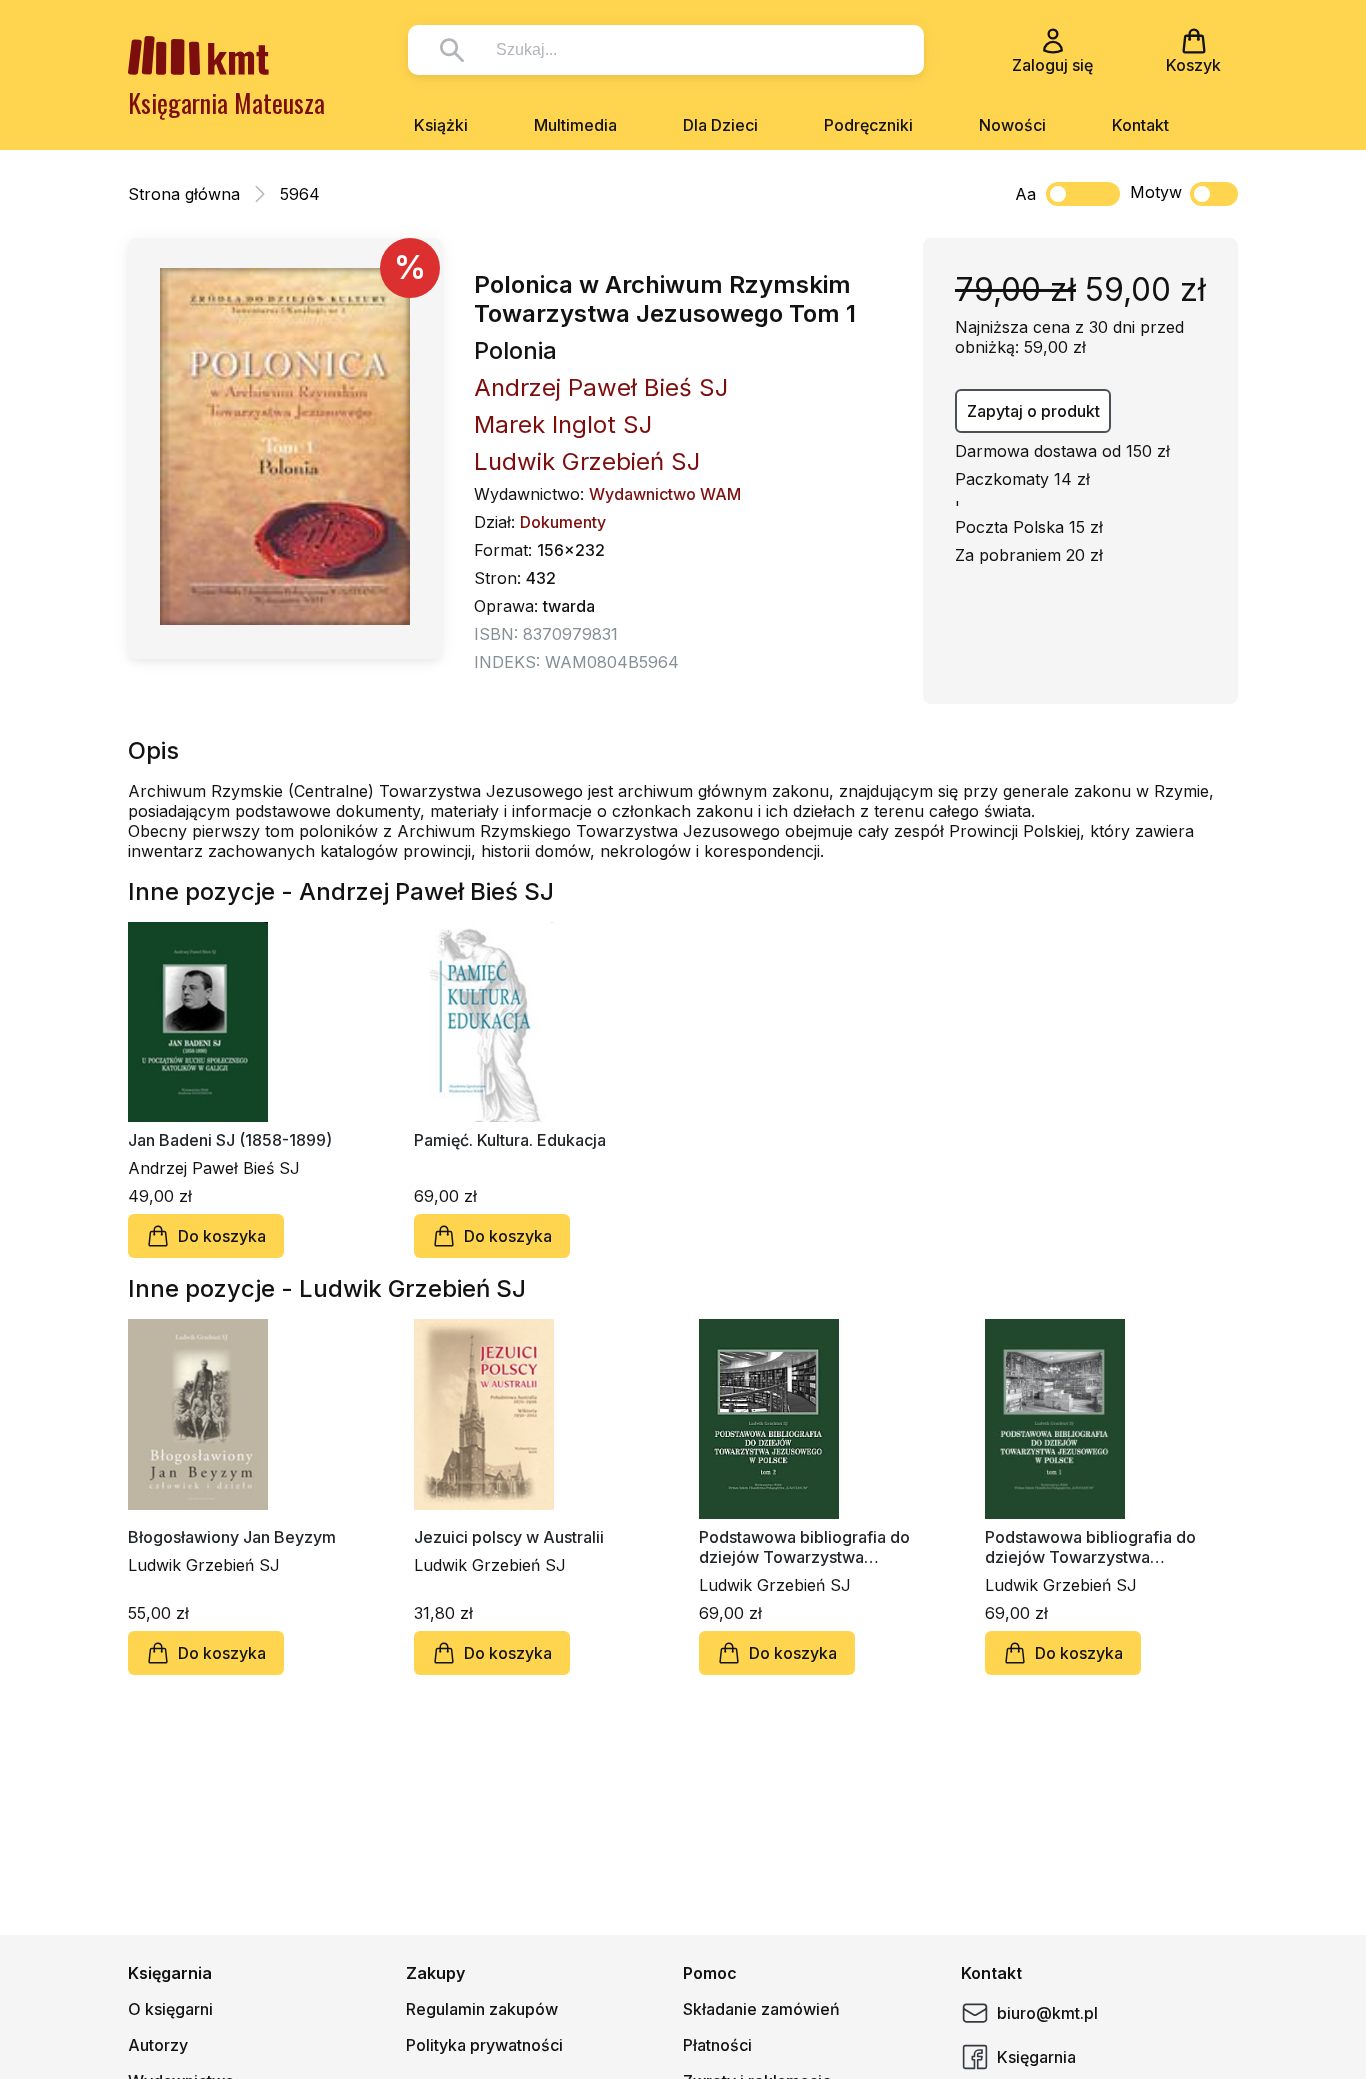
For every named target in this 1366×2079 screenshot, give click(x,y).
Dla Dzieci (720, 125)
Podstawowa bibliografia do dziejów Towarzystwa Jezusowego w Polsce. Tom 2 (805, 1547)
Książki (441, 125)
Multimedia (575, 125)
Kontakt (1140, 125)
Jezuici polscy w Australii (509, 1537)
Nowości (1012, 125)
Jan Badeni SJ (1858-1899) (230, 1140)
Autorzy (158, 2045)
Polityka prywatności (484, 2045)
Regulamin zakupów (482, 2009)
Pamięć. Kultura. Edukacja (510, 1140)
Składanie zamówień (761, 2009)
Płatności (717, 2045)
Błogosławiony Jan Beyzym (232, 1537)
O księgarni (170, 2009)
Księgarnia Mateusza (226, 102)
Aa (1025, 194)
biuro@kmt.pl (1047, 2013)
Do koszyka (222, 1236)
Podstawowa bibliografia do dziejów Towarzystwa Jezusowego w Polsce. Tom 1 (1091, 1547)
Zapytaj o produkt (1033, 411)
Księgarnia (1036, 2057)
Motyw (1156, 192)
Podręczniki (868, 125)
